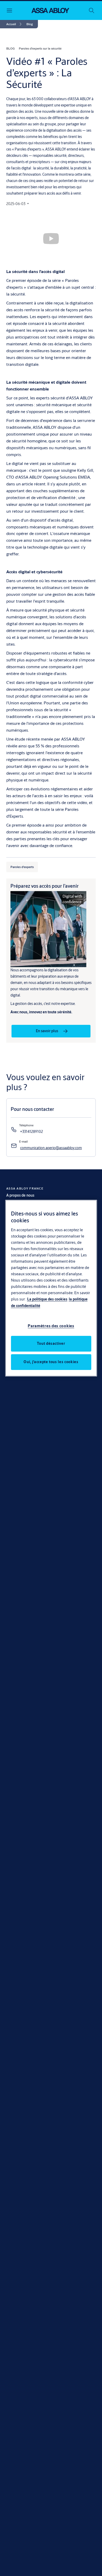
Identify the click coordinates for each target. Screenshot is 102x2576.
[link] (15, 24)
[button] (30, 24)
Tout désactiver (51, 1343)
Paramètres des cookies (51, 1326)
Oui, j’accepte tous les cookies (51, 1362)
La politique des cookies (47, 1299)
